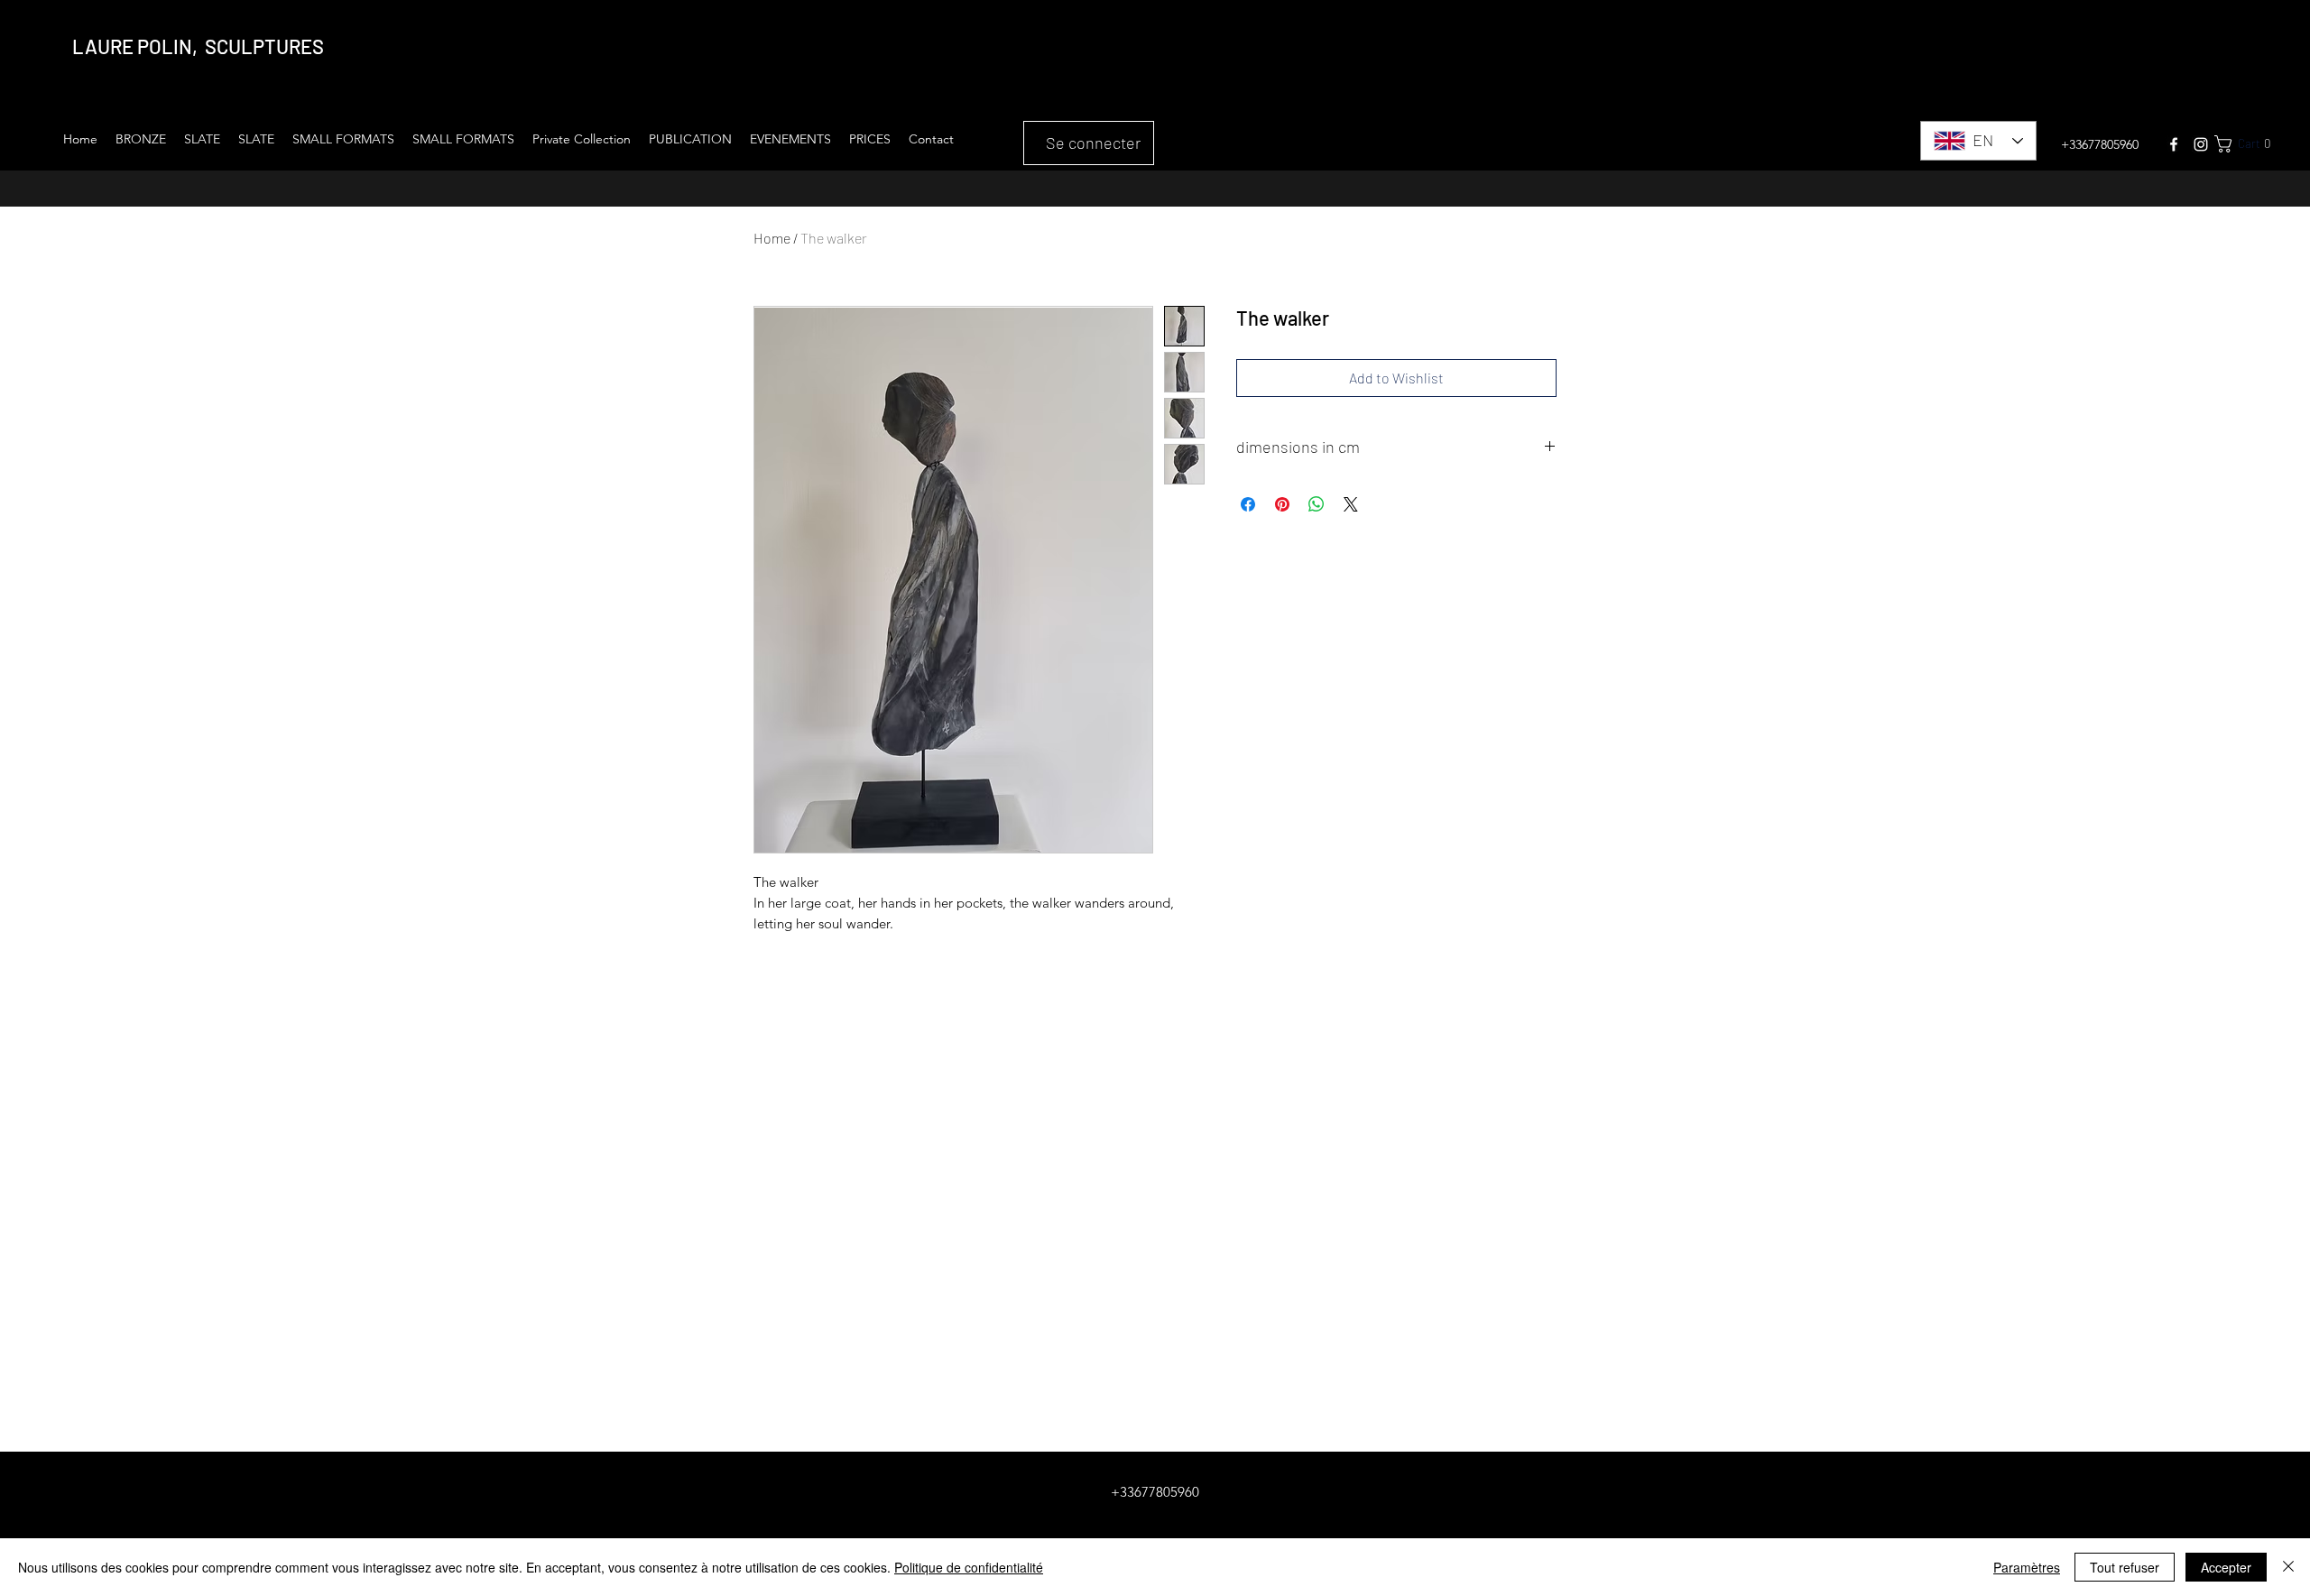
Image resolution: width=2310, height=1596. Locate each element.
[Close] (2288, 1567)
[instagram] (2201, 144)
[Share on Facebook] (1248, 504)
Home (772, 238)
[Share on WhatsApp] (1317, 504)
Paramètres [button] (2027, 1567)
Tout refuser (2125, 1567)
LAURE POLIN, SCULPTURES (198, 46)
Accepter (2226, 1567)
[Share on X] (1351, 504)
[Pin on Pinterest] (1282, 504)
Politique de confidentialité (969, 1567)
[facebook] (2174, 144)
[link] (2254, 144)
